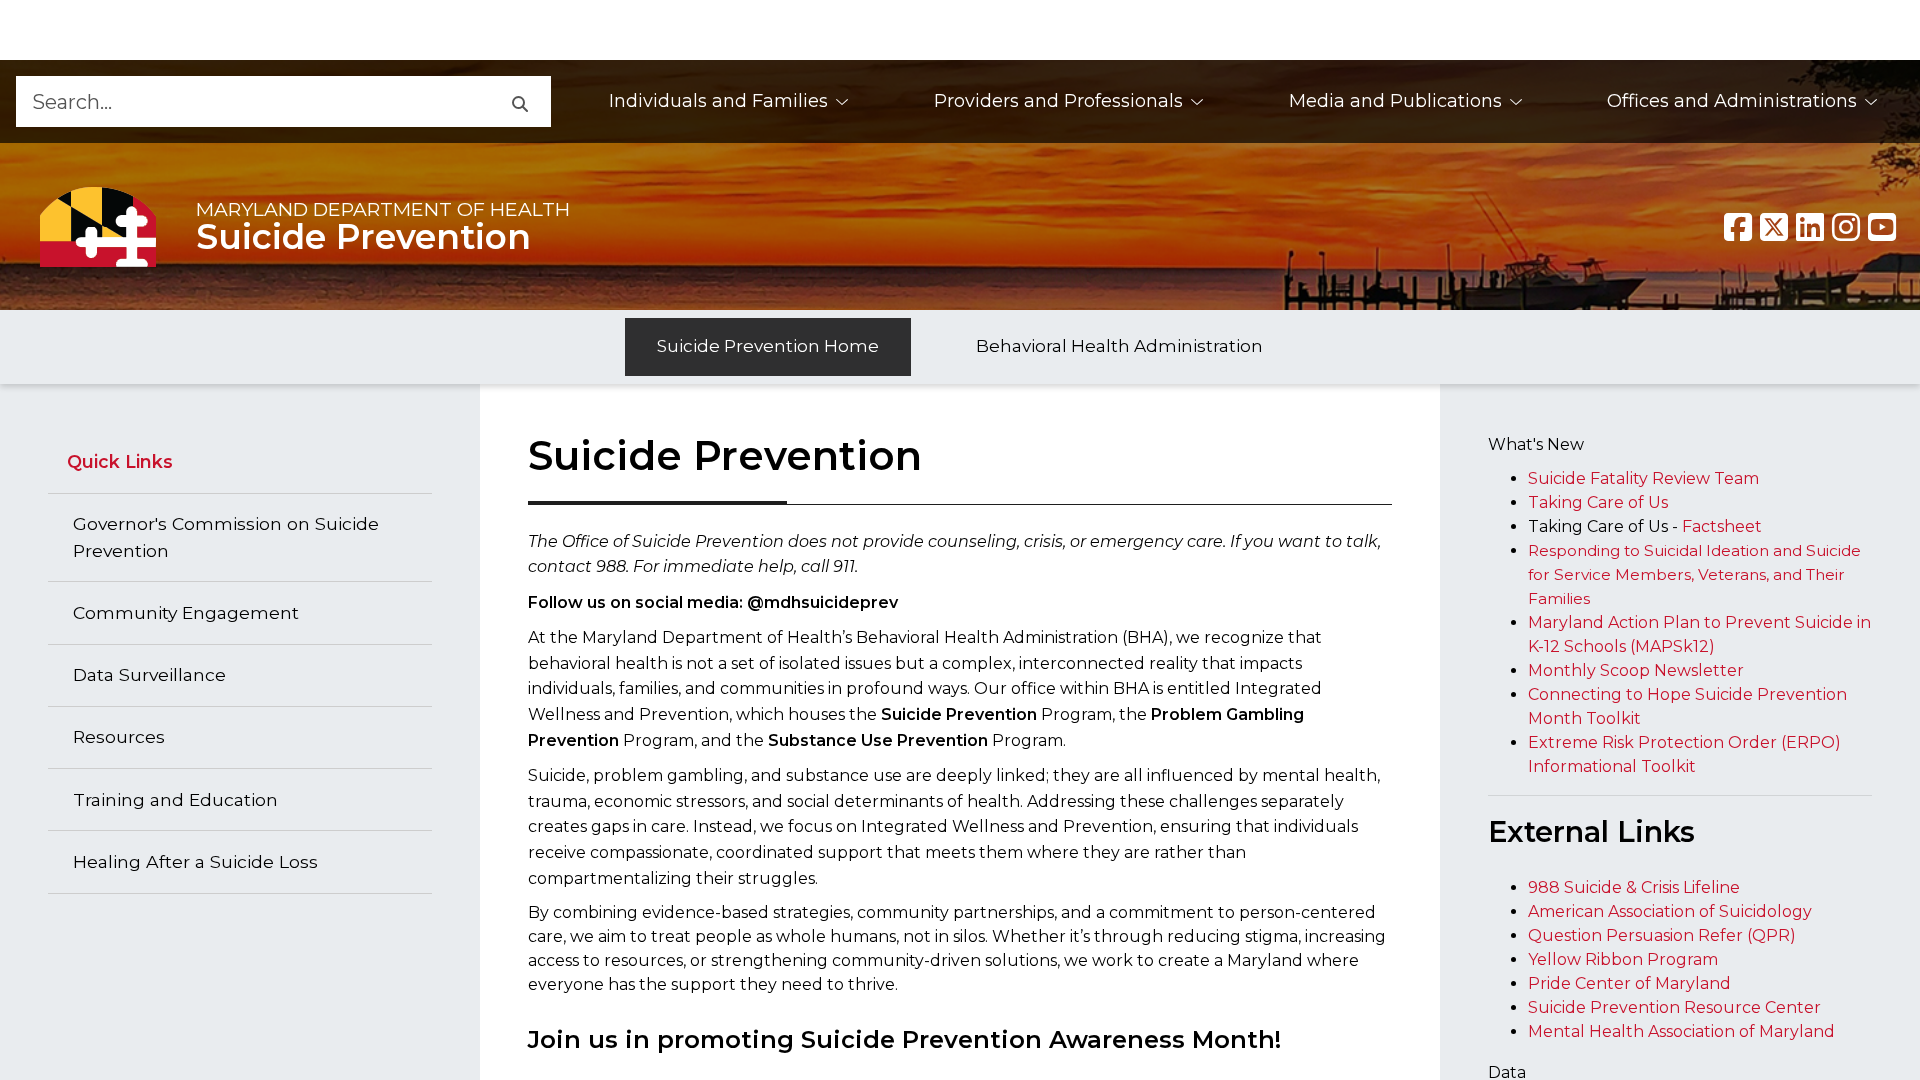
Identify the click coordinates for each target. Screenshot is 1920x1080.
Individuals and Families (718, 101)
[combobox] (252, 101)
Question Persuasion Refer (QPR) (1662, 935)
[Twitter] (1774, 227)
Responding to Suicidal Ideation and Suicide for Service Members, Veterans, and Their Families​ (1694, 574)
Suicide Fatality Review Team (1643, 478)
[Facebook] (1738, 227)
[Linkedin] (1810, 227)
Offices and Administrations (1732, 101)
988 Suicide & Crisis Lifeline (1634, 887)
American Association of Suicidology (1670, 911)
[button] (519, 101)
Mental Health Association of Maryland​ (1681, 1031)
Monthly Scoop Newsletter (1636, 670)
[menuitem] (729, 101)
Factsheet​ (1722, 526)
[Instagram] (1846, 227)
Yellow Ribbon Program (1623, 959)
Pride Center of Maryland (1629, 983)
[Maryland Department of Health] (98, 226)
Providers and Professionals (1058, 101)
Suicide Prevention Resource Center (1674, 1007)
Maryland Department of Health (383, 209)
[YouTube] (1882, 227)
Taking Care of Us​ (1598, 502)
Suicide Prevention (363, 237)
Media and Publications (1395, 101)
